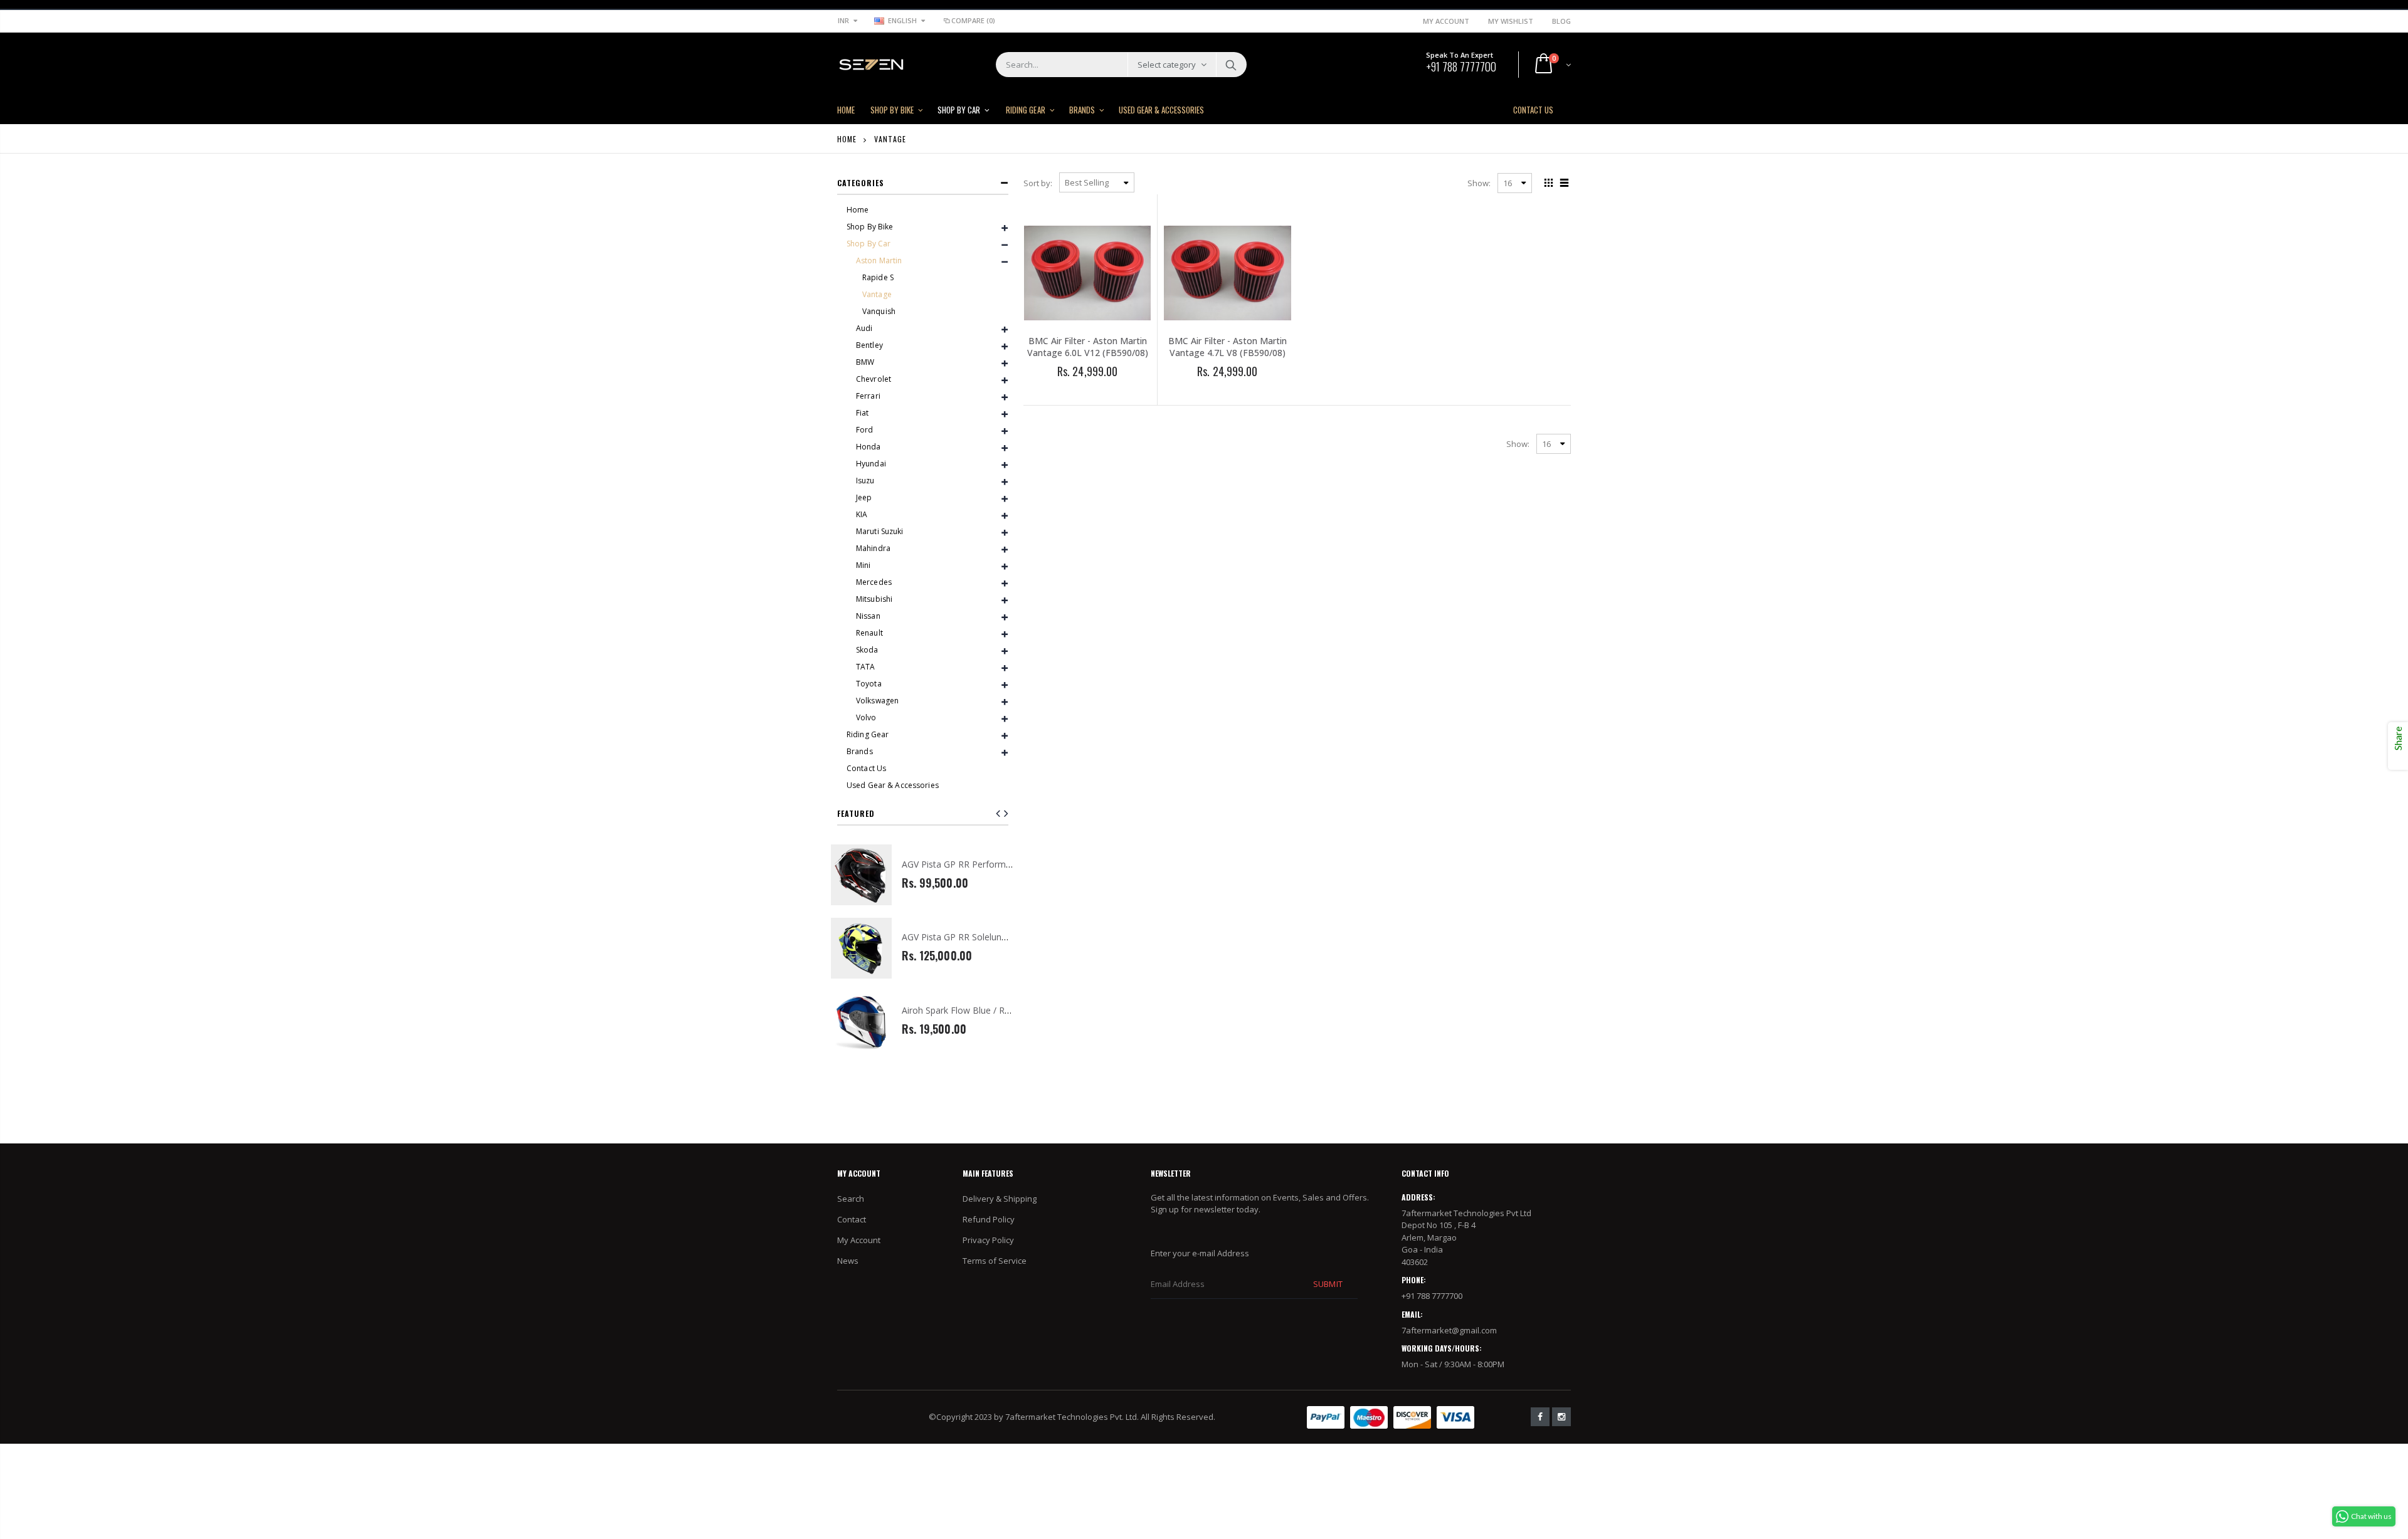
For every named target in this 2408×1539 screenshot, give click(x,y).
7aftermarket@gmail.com (1449, 1330)
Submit (1328, 1284)
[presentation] (1006, 813)
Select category (1167, 65)
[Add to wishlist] (1053, 392)
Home (847, 139)
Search (1231, 65)
